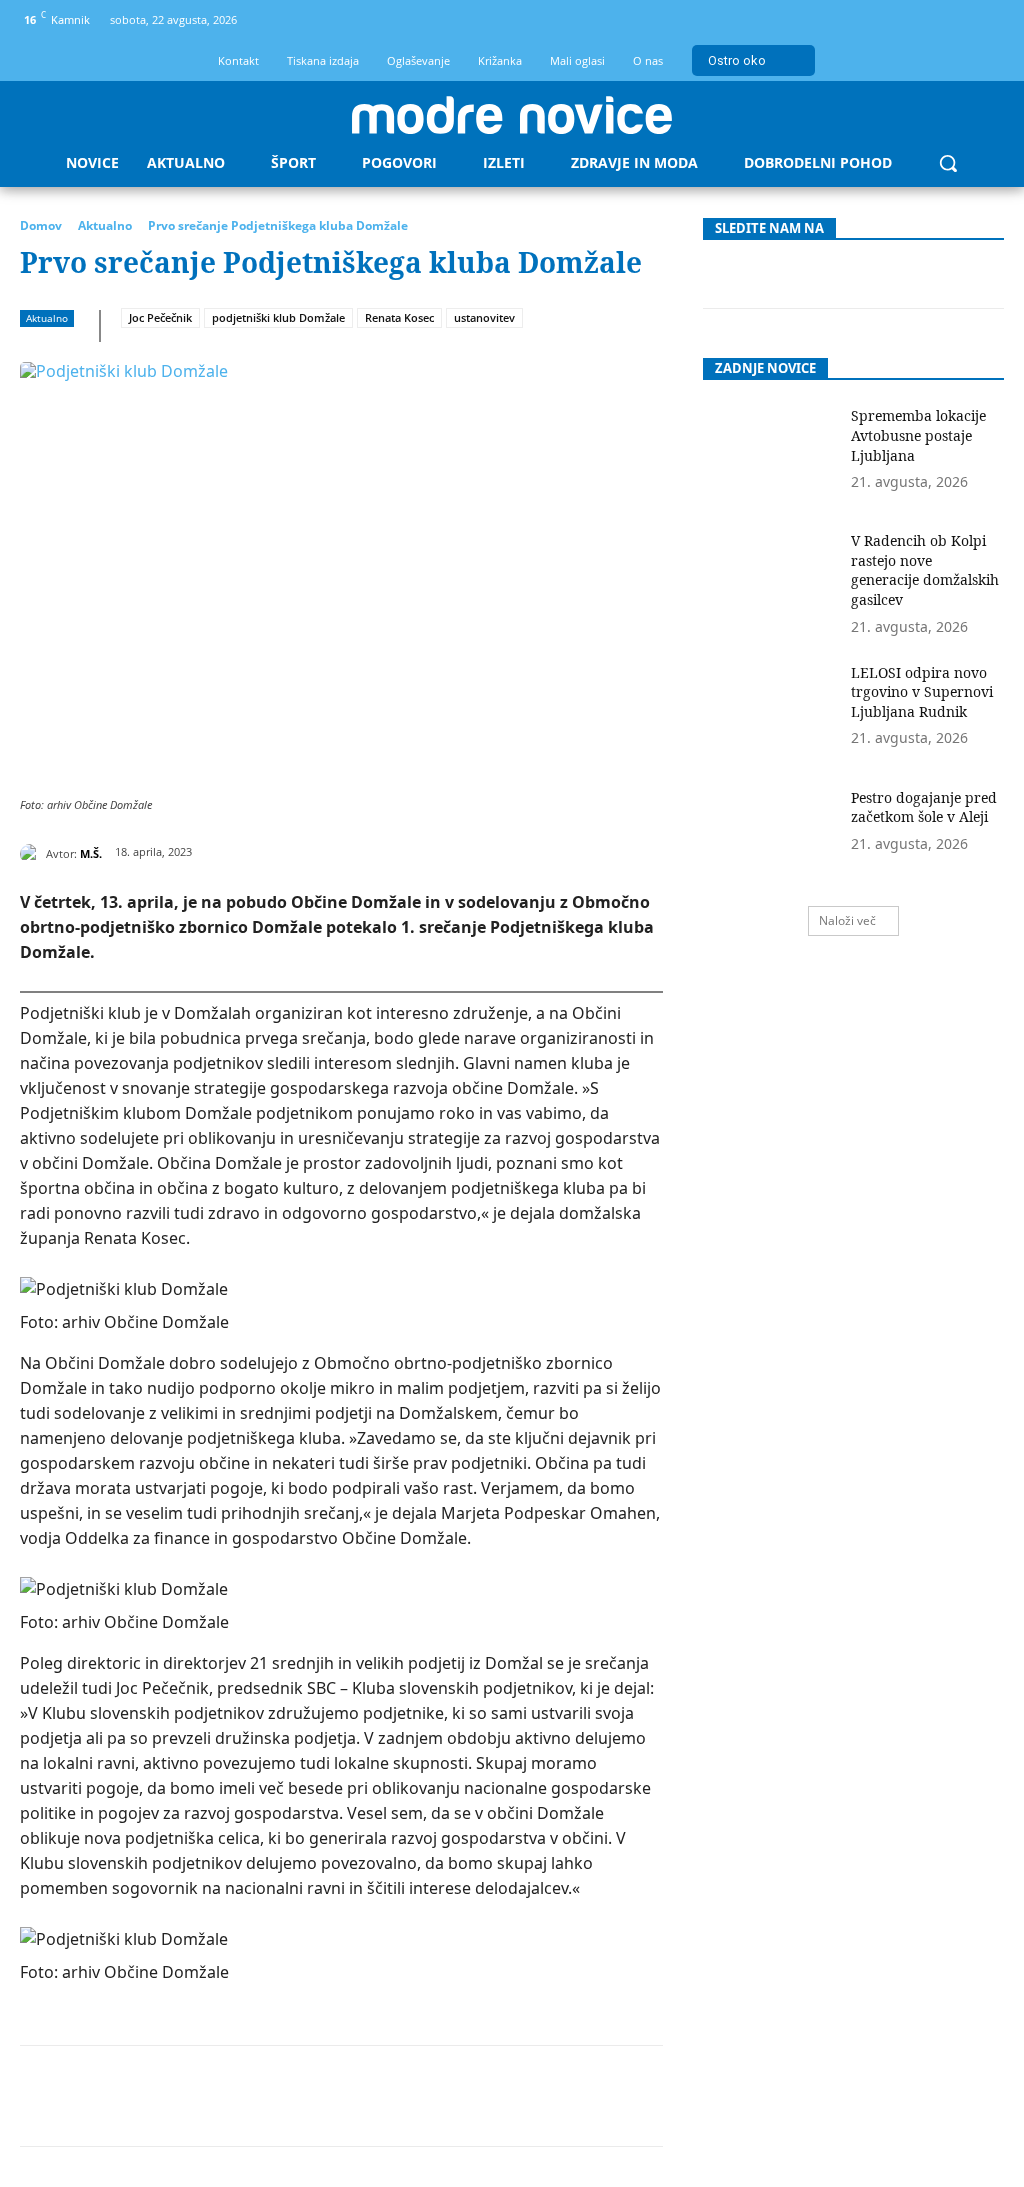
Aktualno (105, 225)
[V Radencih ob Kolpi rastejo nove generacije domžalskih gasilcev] (771, 578)
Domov (41, 225)
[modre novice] (512, 115)
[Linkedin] (331, 2096)
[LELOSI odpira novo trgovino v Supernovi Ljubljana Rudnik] (771, 710)
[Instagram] (949, 20)
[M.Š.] (33, 854)
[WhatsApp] (285, 2096)
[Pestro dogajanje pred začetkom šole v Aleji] (771, 835)
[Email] (377, 2096)
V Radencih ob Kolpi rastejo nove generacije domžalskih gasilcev (925, 570)
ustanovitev (484, 317)
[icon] (983, 23)
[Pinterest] (239, 2096)
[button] (948, 163)
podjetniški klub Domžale (278, 317)
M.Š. (91, 853)
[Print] (423, 2096)
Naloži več (847, 920)
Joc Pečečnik (160, 317)
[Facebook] (916, 20)
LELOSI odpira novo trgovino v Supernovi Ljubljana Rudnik (922, 692)
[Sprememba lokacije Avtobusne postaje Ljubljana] (771, 453)
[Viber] (469, 2096)
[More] (516, 2096)
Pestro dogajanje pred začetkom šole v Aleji (924, 807)
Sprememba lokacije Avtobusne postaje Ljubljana (918, 435)
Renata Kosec (399, 317)
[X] (193, 2096)
